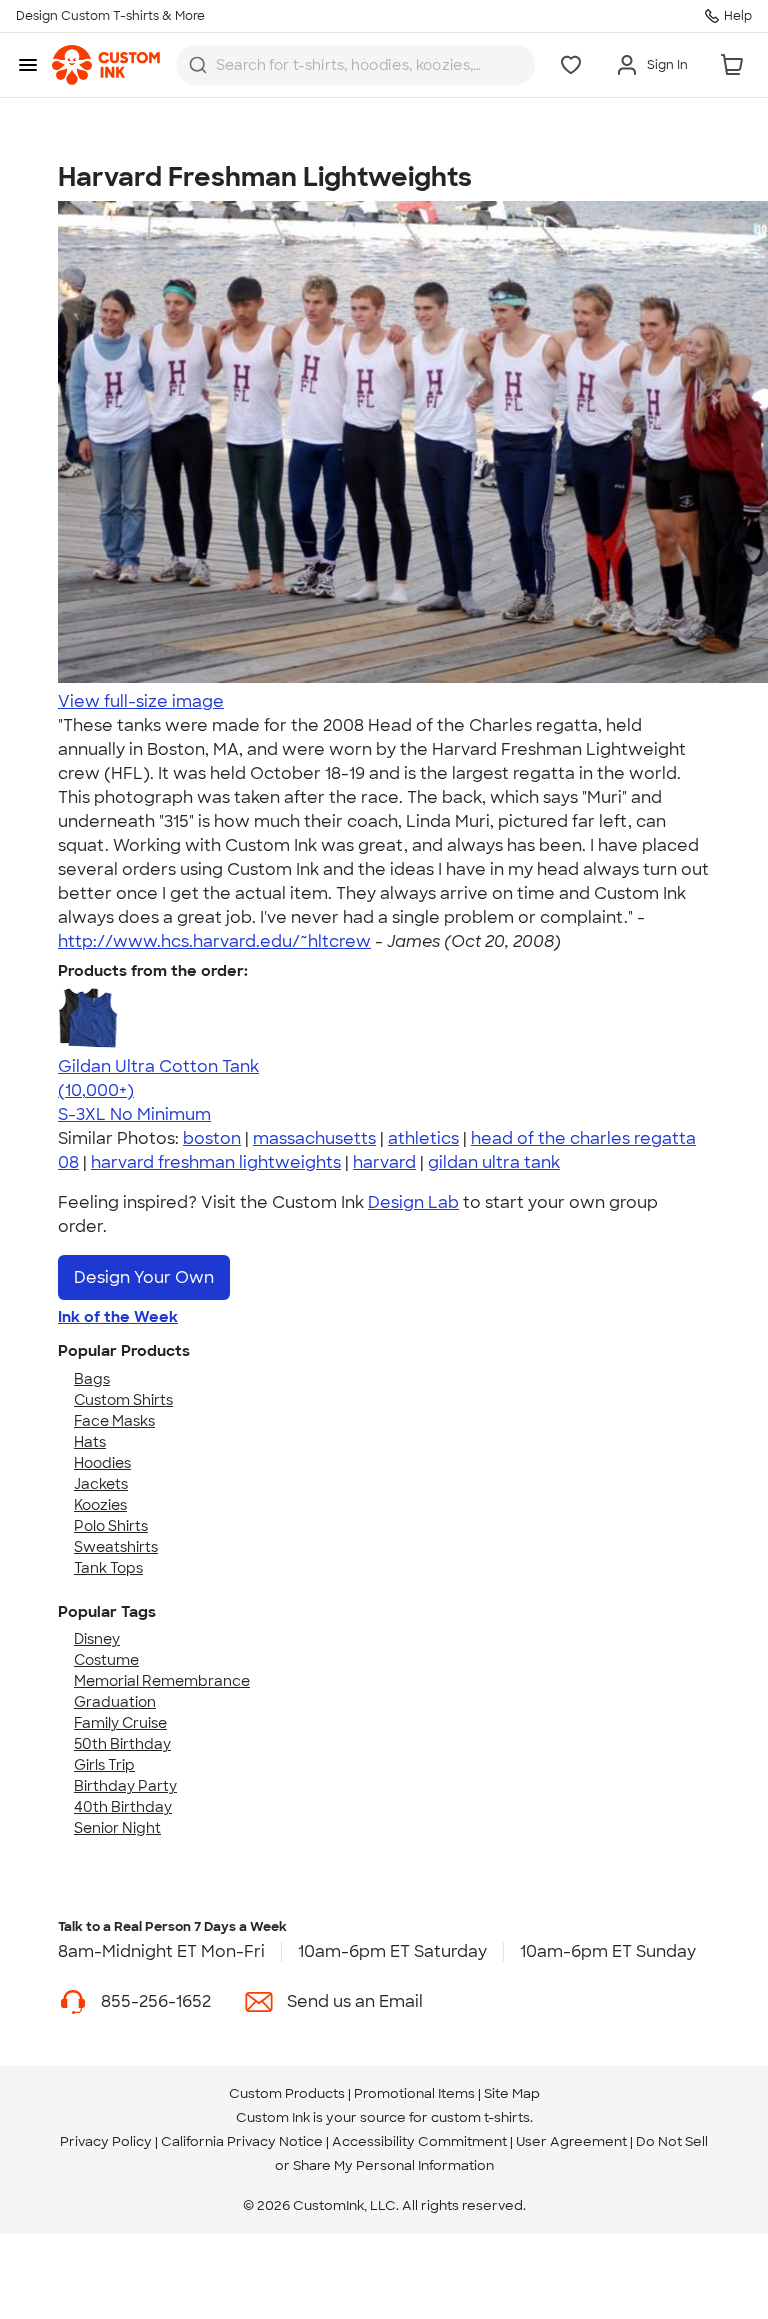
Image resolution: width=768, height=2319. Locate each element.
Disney (97, 1639)
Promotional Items (414, 2093)
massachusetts (314, 1138)
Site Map (512, 2093)
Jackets (101, 1484)
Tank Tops (108, 1568)
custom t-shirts (480, 2117)
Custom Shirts (123, 1400)
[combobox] (355, 65)
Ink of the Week (118, 1317)
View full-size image (141, 701)
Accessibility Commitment (419, 2141)
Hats (90, 1442)
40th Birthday (123, 1807)
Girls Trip (104, 1765)
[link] (106, 65)
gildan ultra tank (494, 1162)
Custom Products (287, 2093)
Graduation (115, 1702)
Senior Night (117, 1828)
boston (212, 1138)
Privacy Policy (106, 2141)
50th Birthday (122, 1744)
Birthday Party (125, 1786)
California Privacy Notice (242, 2141)
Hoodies (102, 1463)
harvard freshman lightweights (216, 1162)
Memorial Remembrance (162, 1681)
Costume (106, 1660)
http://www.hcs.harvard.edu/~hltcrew (214, 941)
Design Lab (413, 1202)
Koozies (100, 1505)
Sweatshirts (116, 1547)
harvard (384, 1162)
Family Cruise (120, 1723)
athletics (423, 1138)
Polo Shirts (111, 1526)
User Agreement (571, 2141)
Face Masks (114, 1421)
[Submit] (198, 65)
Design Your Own (144, 1277)
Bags (92, 1379)
